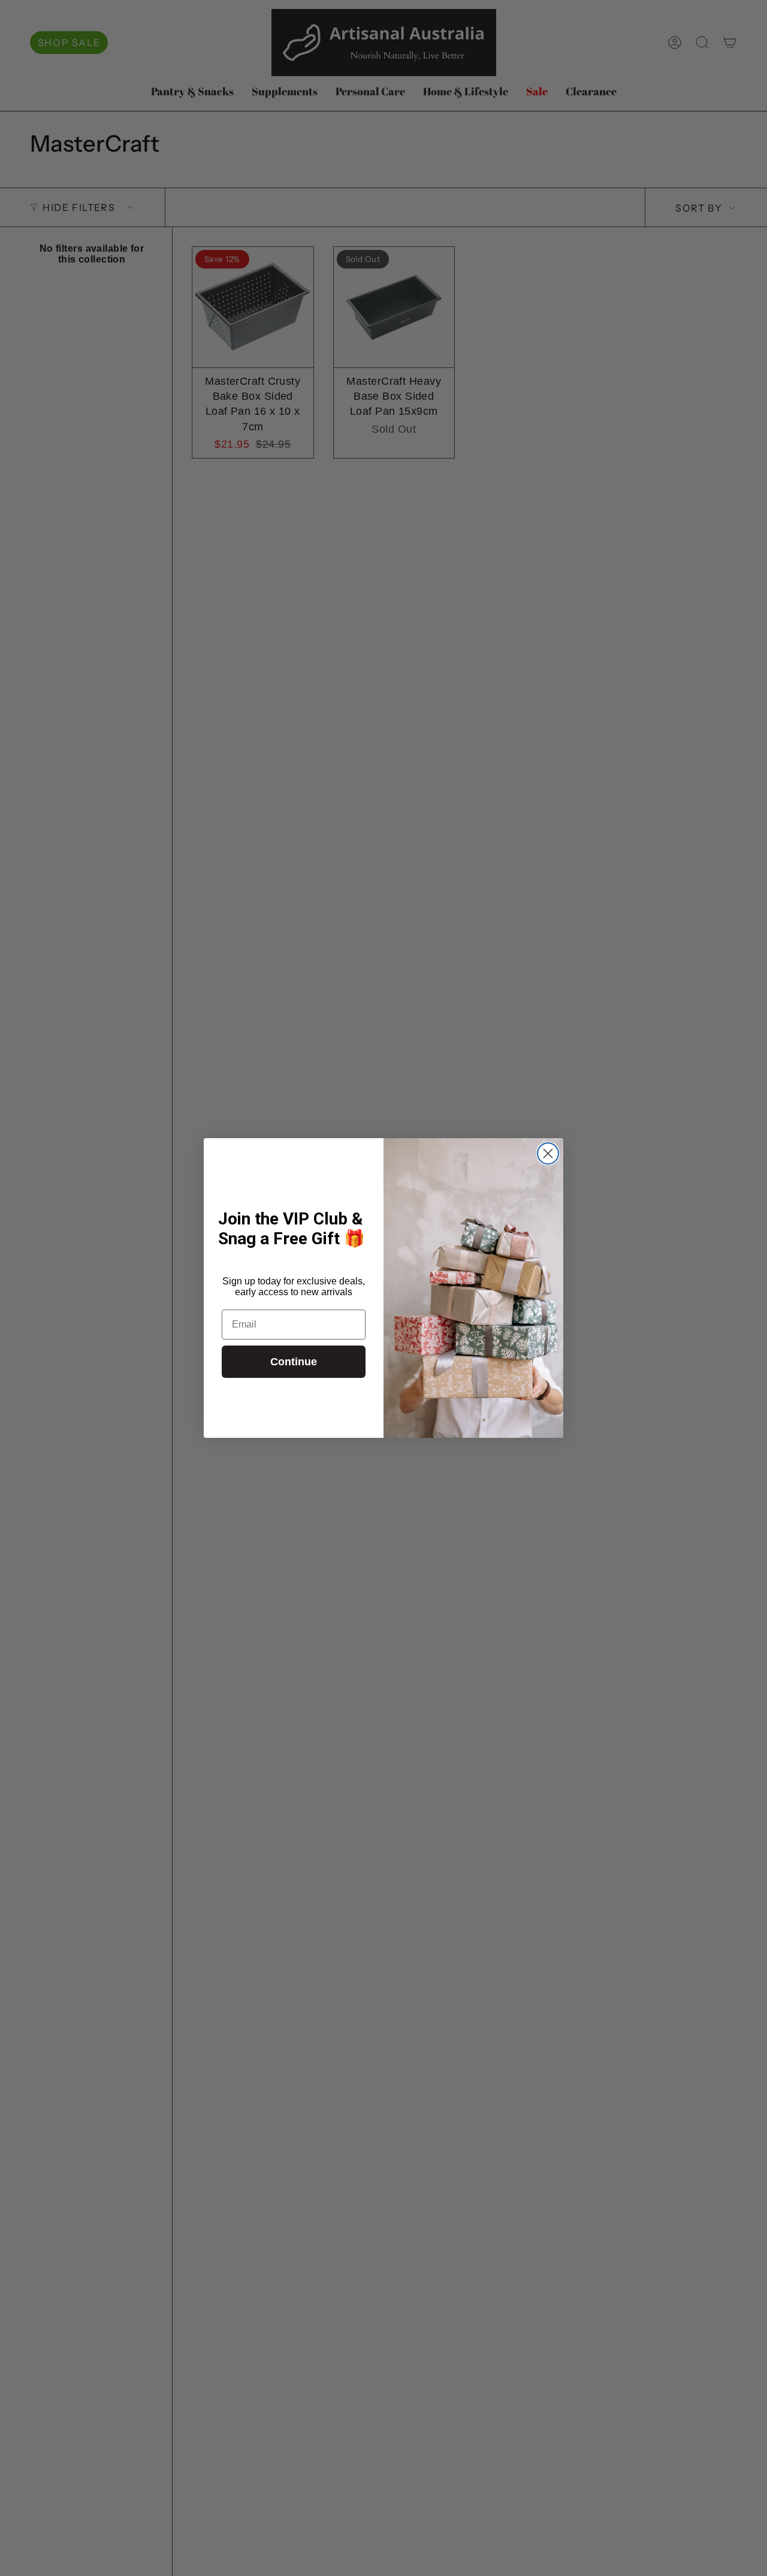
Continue (294, 1362)
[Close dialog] (548, 1153)
